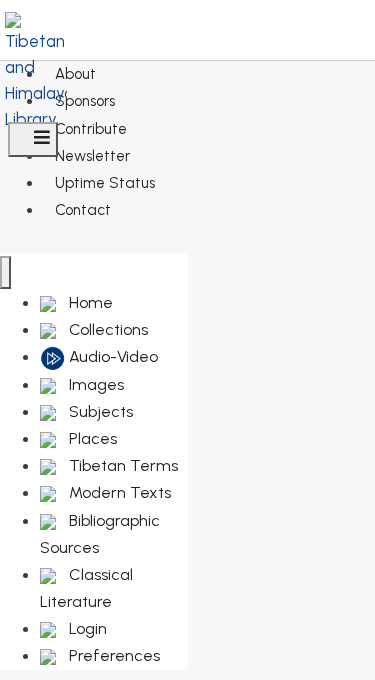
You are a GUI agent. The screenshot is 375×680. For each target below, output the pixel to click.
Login (86, 628)
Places (91, 438)
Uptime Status (105, 183)
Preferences (112, 655)
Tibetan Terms (121, 465)
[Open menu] (33, 139)
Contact (83, 210)
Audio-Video (111, 356)
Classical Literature (86, 588)
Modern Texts (118, 492)
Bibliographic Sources (100, 534)
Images (94, 384)
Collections (106, 329)
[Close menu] (5, 272)
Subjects (99, 411)
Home (89, 302)
